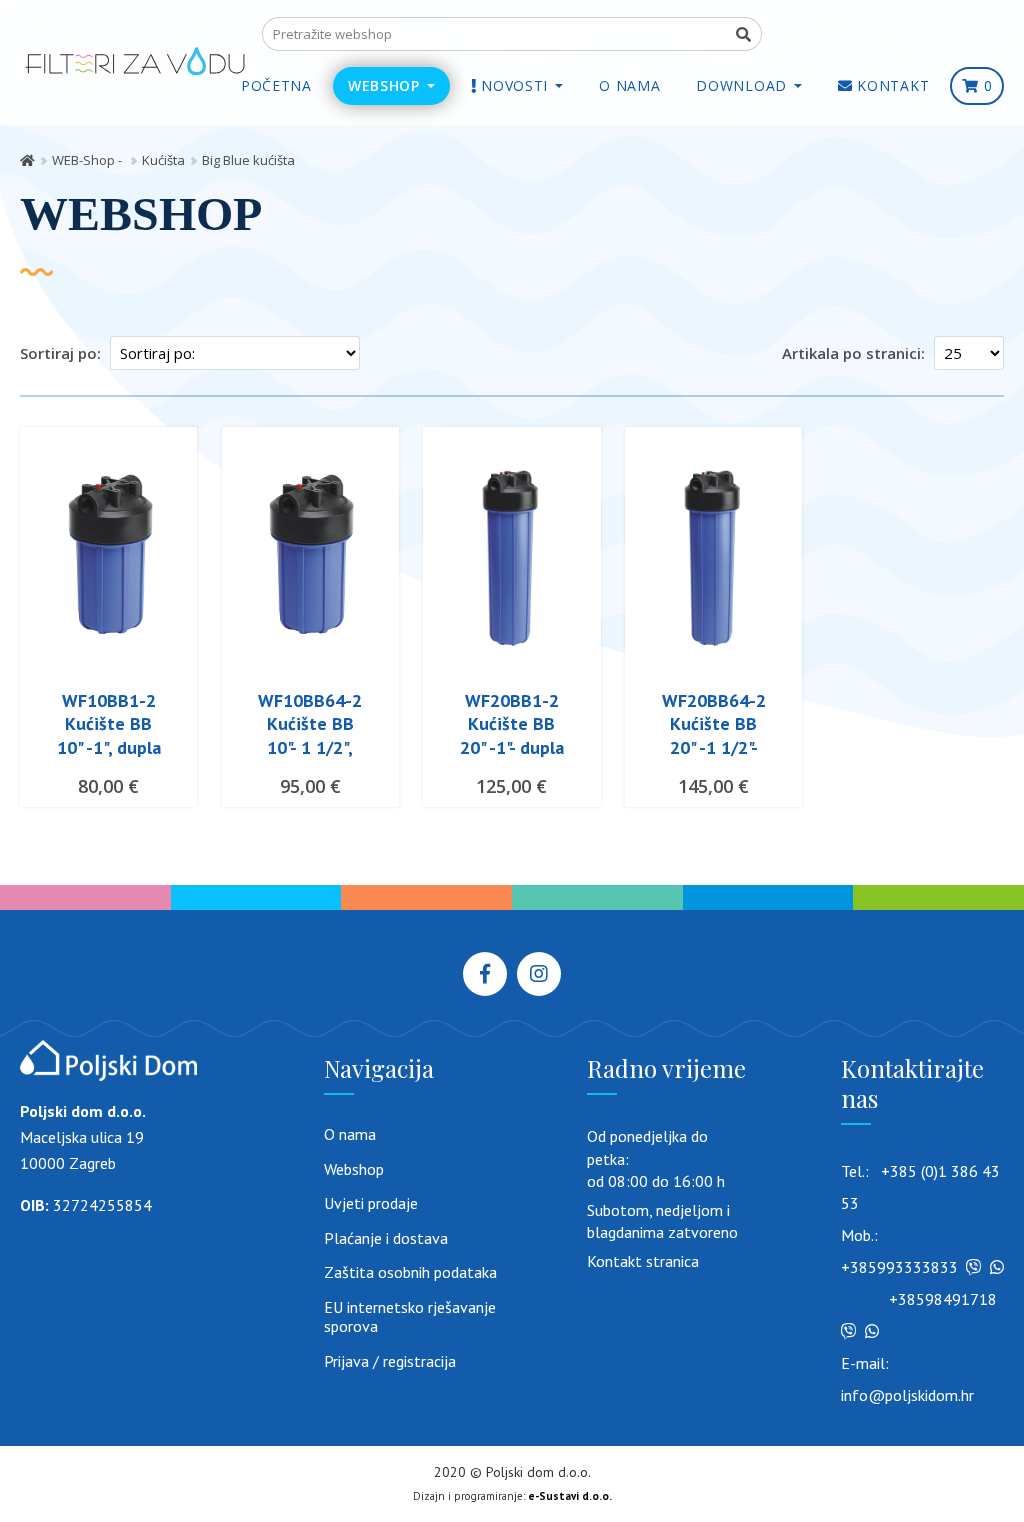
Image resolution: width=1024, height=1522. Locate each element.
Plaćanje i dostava (386, 1238)
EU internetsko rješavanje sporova (410, 1317)
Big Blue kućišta (248, 160)
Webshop (354, 1169)
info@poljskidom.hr (907, 1395)
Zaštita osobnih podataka (410, 1272)
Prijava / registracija (390, 1361)
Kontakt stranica (643, 1261)
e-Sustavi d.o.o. (570, 1496)
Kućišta (163, 160)
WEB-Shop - (88, 160)
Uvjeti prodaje (371, 1203)
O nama (350, 1134)
